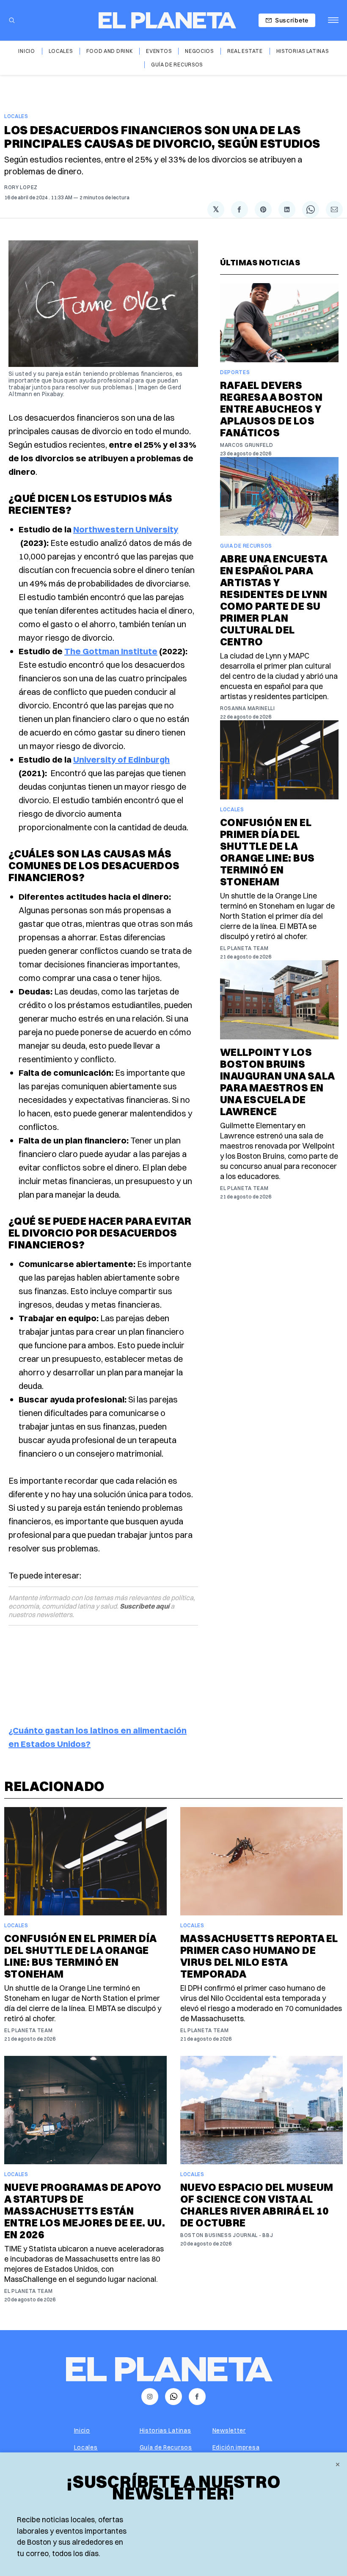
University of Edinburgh (121, 759)
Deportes (235, 372)
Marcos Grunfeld (247, 445)
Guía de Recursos (177, 65)
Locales (61, 51)
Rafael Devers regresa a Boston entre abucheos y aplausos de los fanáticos (271, 409)
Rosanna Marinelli (248, 708)
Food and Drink (110, 51)
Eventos (159, 51)
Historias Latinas (303, 51)
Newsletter (229, 2430)
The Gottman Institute (111, 651)
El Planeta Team (244, 948)
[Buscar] (12, 20)
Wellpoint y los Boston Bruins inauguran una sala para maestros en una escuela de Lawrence (277, 1082)
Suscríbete (292, 20)
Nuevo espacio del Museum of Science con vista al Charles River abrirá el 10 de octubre (257, 2205)
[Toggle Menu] (333, 20)
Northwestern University (126, 529)
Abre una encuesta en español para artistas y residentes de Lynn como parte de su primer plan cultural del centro (274, 600)
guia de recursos (246, 546)
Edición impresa (236, 2447)
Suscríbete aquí (145, 1606)
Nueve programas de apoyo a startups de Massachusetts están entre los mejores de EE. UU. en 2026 (85, 2211)
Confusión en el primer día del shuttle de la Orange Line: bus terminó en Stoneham (267, 852)
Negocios (199, 51)
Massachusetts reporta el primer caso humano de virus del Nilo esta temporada (259, 1956)
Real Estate (245, 51)
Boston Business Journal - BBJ (227, 2235)
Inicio (26, 51)
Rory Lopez (21, 187)
